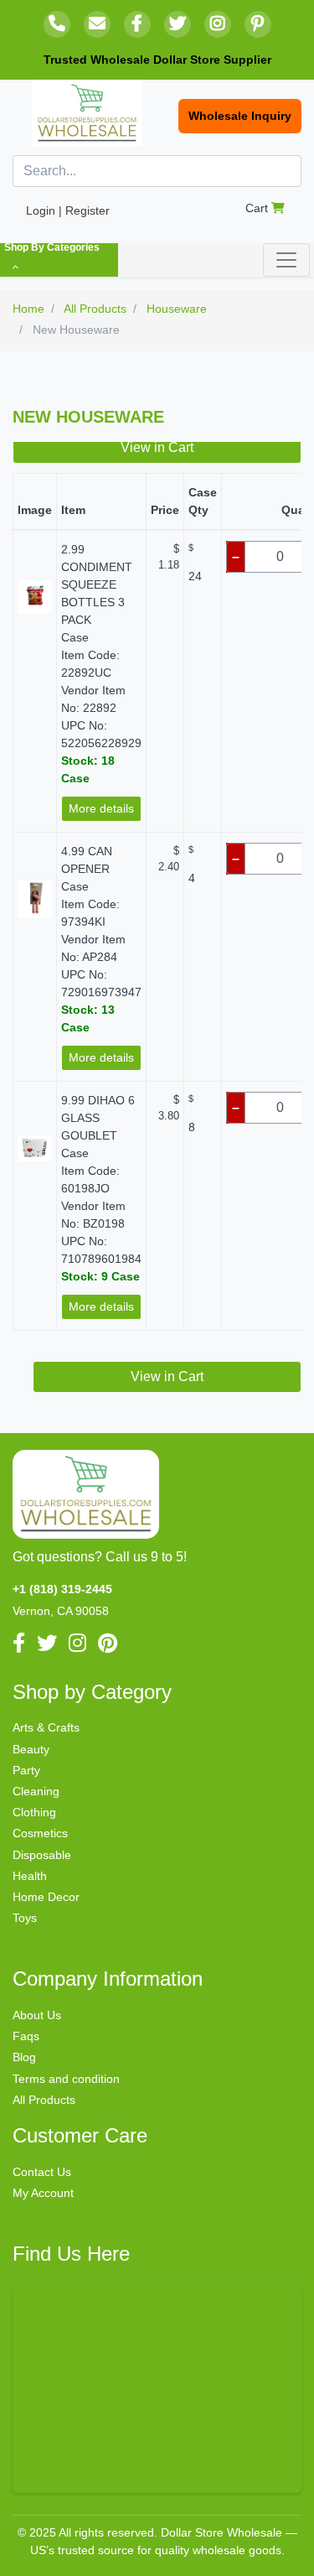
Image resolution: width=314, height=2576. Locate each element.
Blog (24, 2057)
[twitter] (178, 24)
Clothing (34, 1812)
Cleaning (36, 1791)
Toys (25, 1918)
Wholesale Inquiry (240, 116)
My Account (43, 2193)
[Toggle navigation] (286, 260)
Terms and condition (66, 2079)
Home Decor (46, 1897)
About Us (37, 2015)
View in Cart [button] (157, 447)
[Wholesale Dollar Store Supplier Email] (97, 24)
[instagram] (218, 24)
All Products (44, 2100)
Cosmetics (40, 1833)
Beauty (31, 1749)
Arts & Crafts (46, 1727)
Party (26, 1770)
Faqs (26, 2036)
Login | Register (68, 210)
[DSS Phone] (57, 24)
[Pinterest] (258, 24)
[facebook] (137, 24)
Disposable (42, 1855)
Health (30, 1876)
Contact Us (42, 2172)
